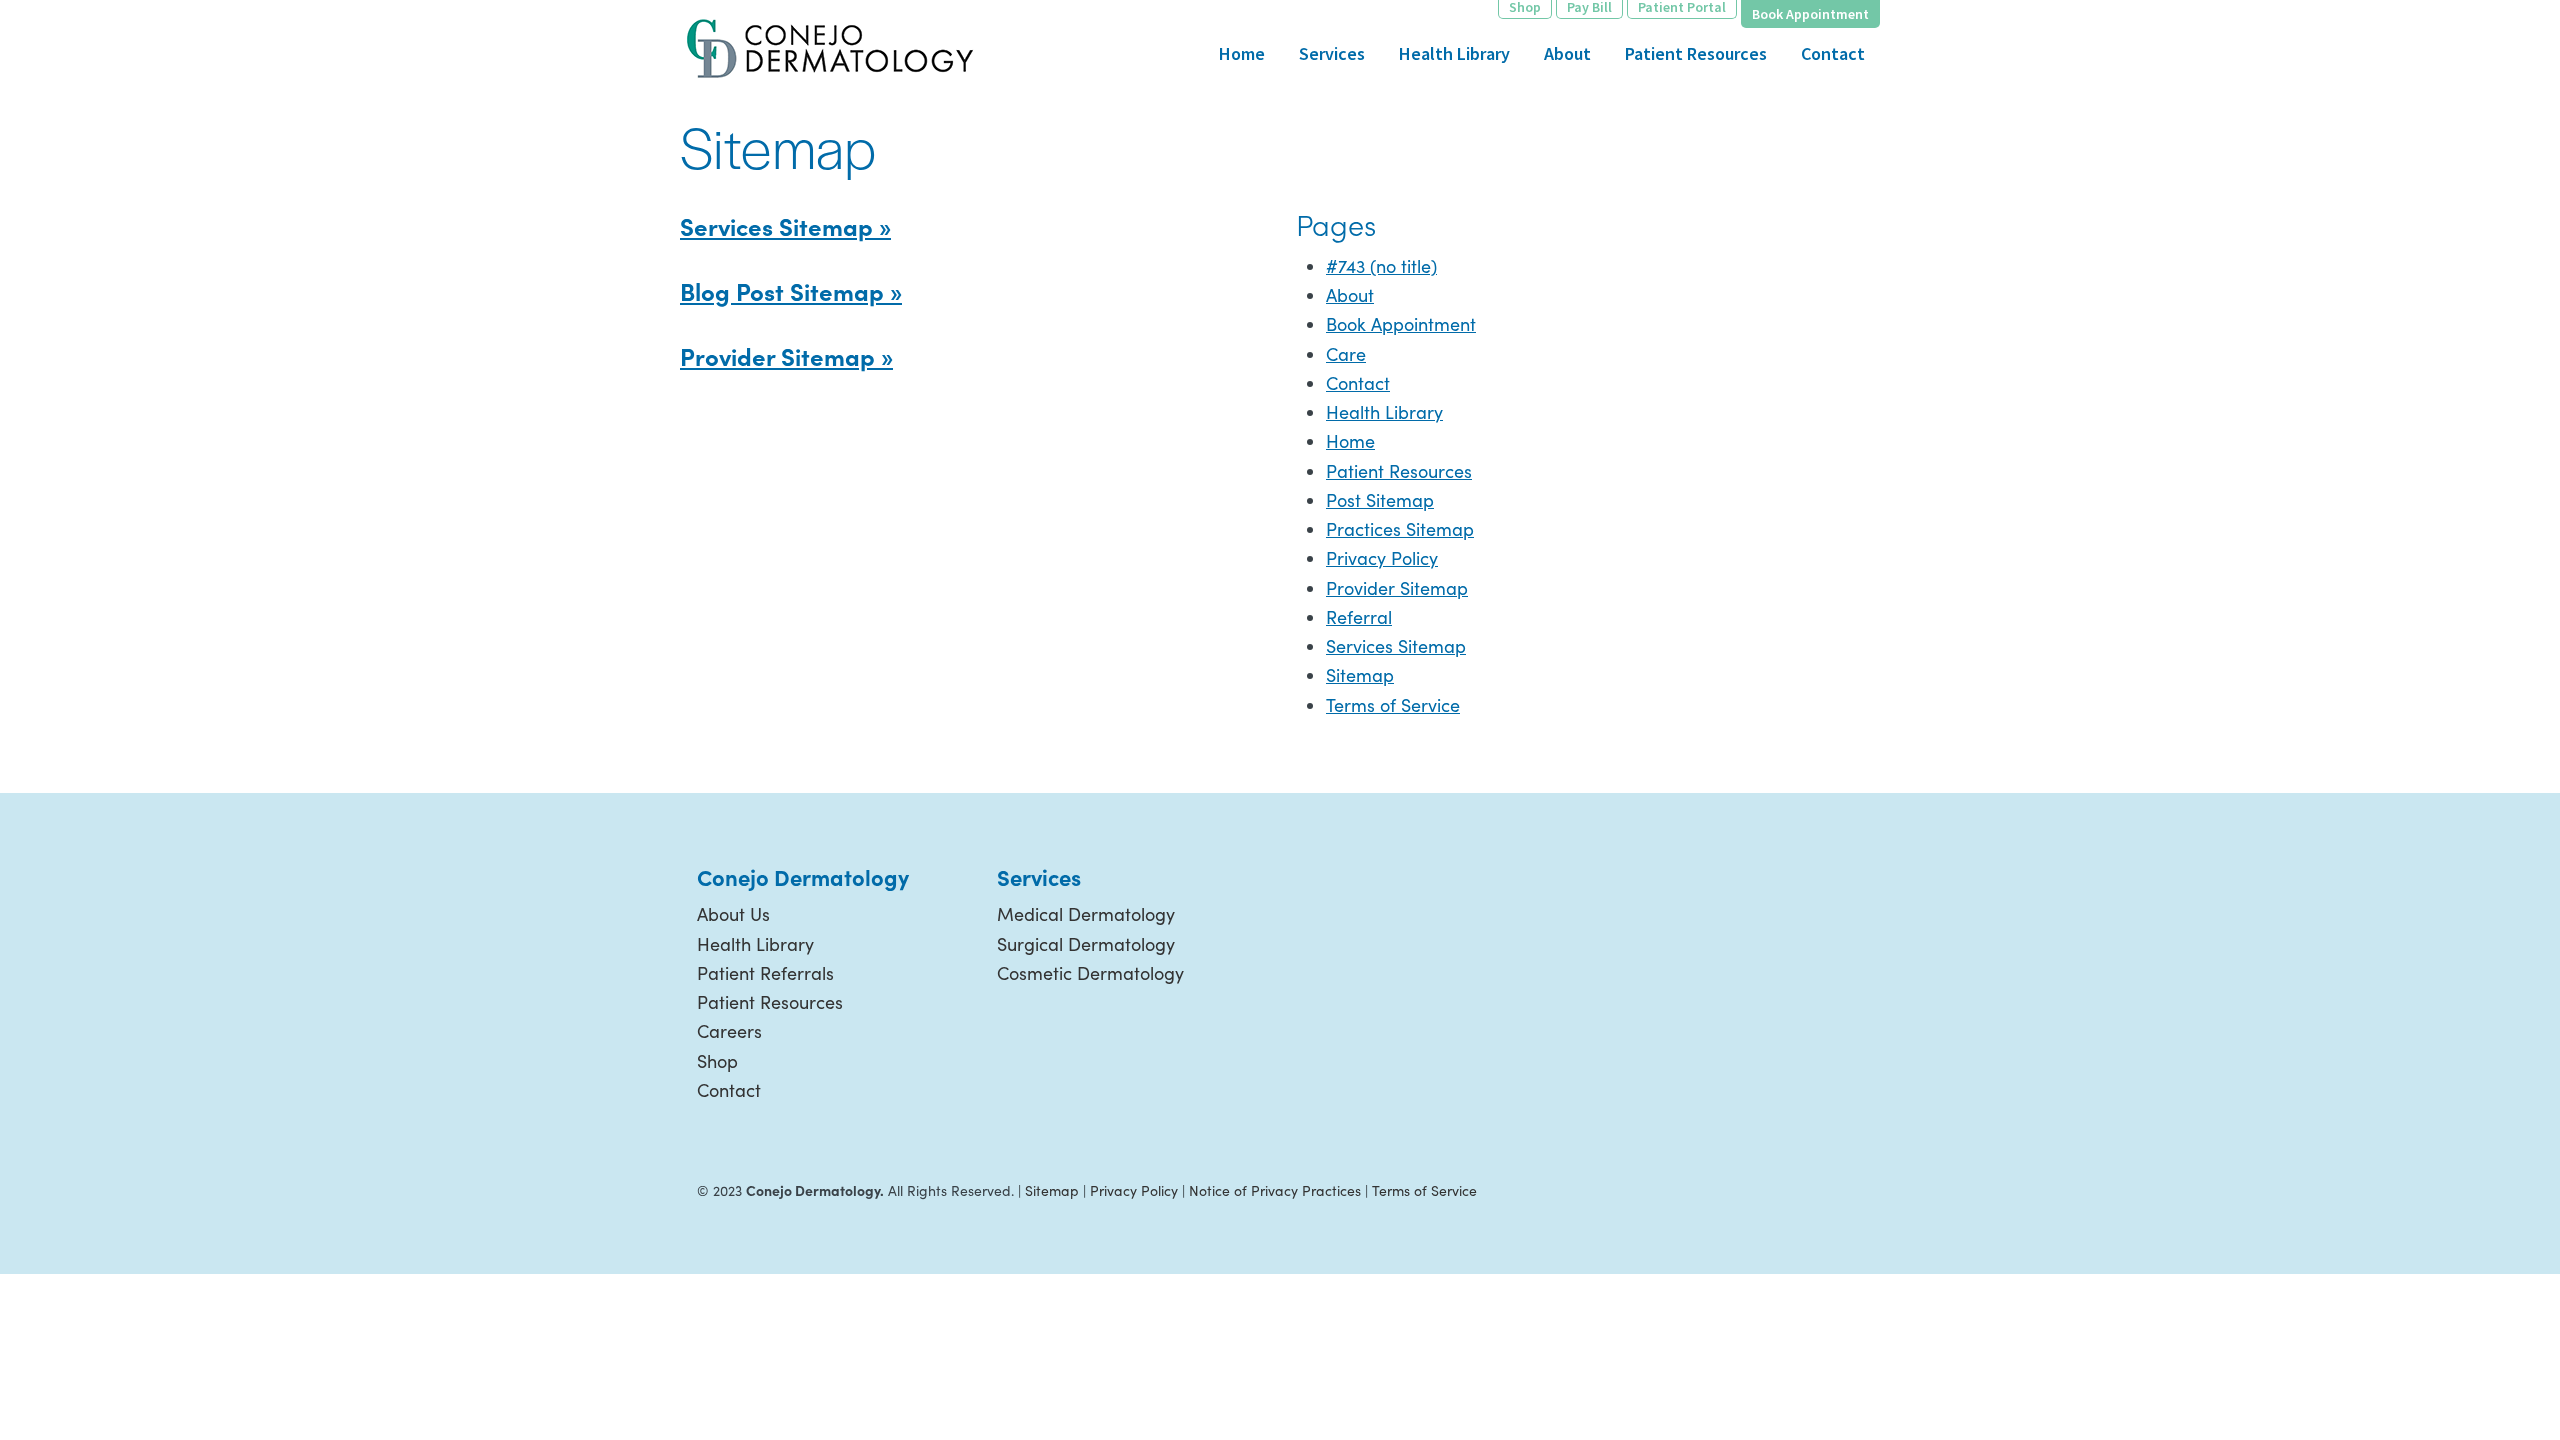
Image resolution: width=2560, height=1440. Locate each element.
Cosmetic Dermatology (1090, 973)
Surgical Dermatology (1086, 944)
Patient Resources (1399, 471)
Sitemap (1360, 675)
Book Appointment (1401, 324)
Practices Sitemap (1400, 529)
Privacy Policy (1382, 558)
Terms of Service (1393, 705)
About (1350, 295)
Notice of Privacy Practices (1275, 1190)
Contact (1358, 383)
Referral (1359, 617)
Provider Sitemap (1397, 588)
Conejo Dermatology (830, 45)
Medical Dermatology (1086, 914)
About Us (733, 914)
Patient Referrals (765, 973)
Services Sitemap (1396, 646)
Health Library (1384, 412)
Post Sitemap (1380, 500)
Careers (729, 1031)
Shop (717, 1061)
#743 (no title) (1381, 266)
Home (1350, 441)
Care (1346, 354)
